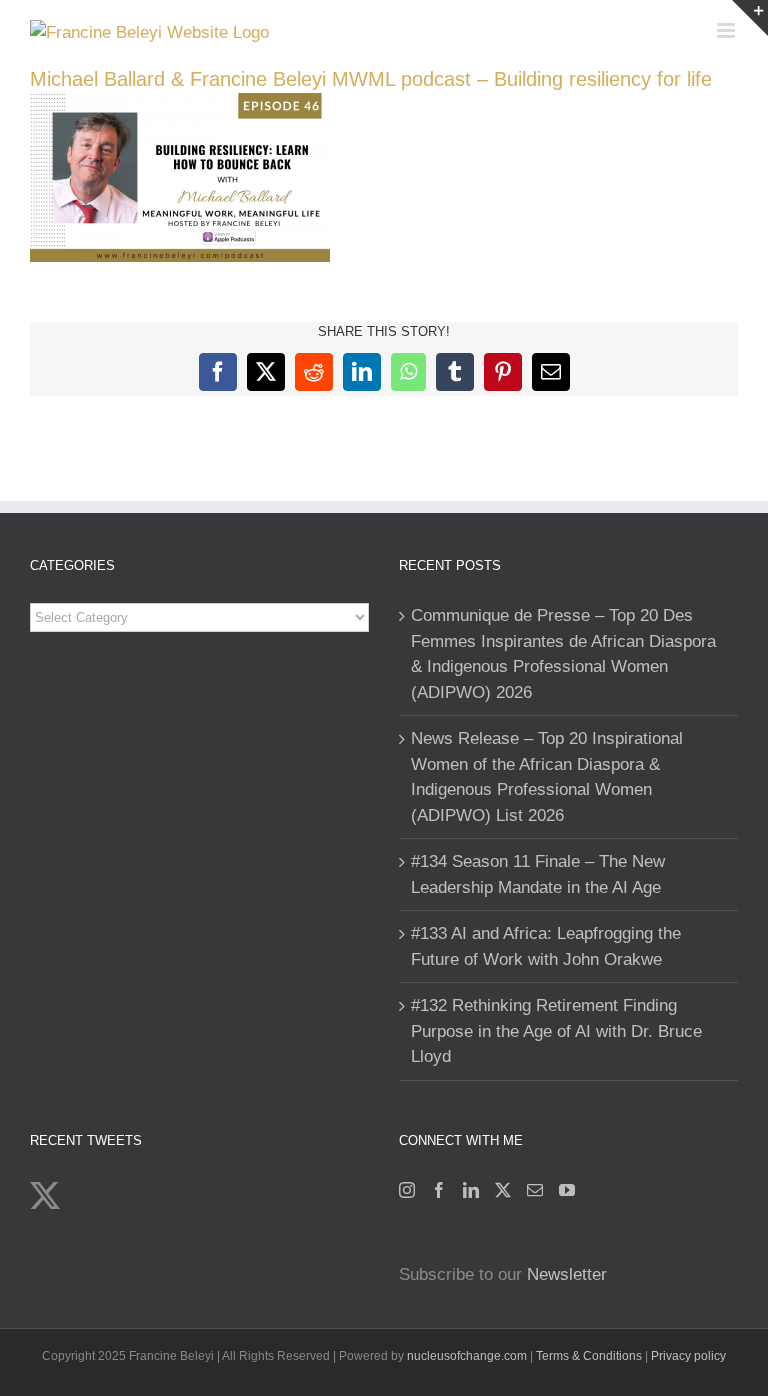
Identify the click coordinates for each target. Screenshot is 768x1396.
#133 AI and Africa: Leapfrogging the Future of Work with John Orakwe (546, 946)
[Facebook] (439, 1190)
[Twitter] (503, 1190)
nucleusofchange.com (467, 1356)
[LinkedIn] (471, 1190)
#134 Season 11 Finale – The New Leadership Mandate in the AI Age (538, 874)
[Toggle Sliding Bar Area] (750, 18)
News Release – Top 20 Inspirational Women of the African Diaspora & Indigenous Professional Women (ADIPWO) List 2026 (547, 777)
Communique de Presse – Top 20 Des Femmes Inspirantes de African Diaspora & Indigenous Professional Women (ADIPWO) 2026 (563, 654)
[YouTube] (567, 1190)
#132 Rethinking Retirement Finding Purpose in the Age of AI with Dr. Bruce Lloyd (556, 1031)
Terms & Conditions (590, 1356)
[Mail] (535, 1190)
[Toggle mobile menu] (727, 30)
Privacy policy (688, 1356)
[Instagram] (407, 1190)
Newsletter (567, 1274)
